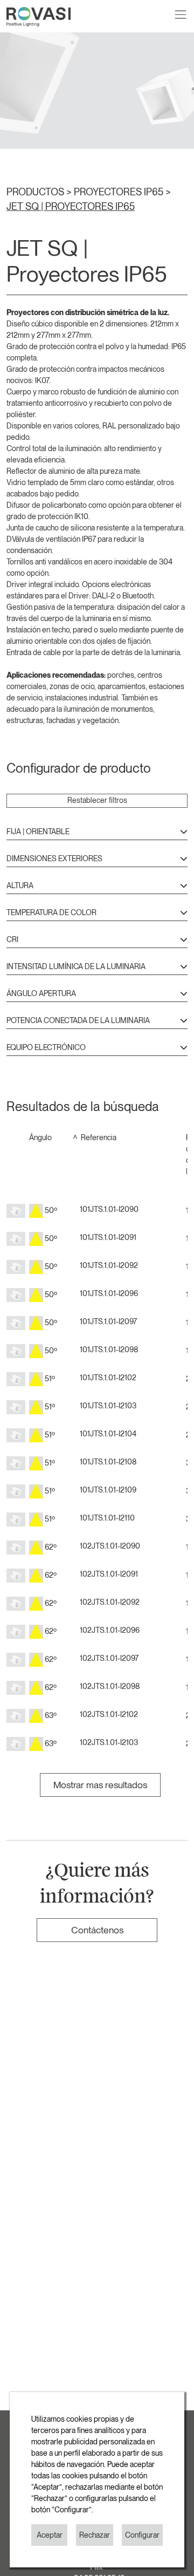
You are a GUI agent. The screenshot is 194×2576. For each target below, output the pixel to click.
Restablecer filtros (97, 800)
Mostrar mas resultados (100, 1785)
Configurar (142, 2535)
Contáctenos (97, 1930)
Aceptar (50, 2535)
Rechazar (95, 2535)
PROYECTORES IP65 (120, 192)
